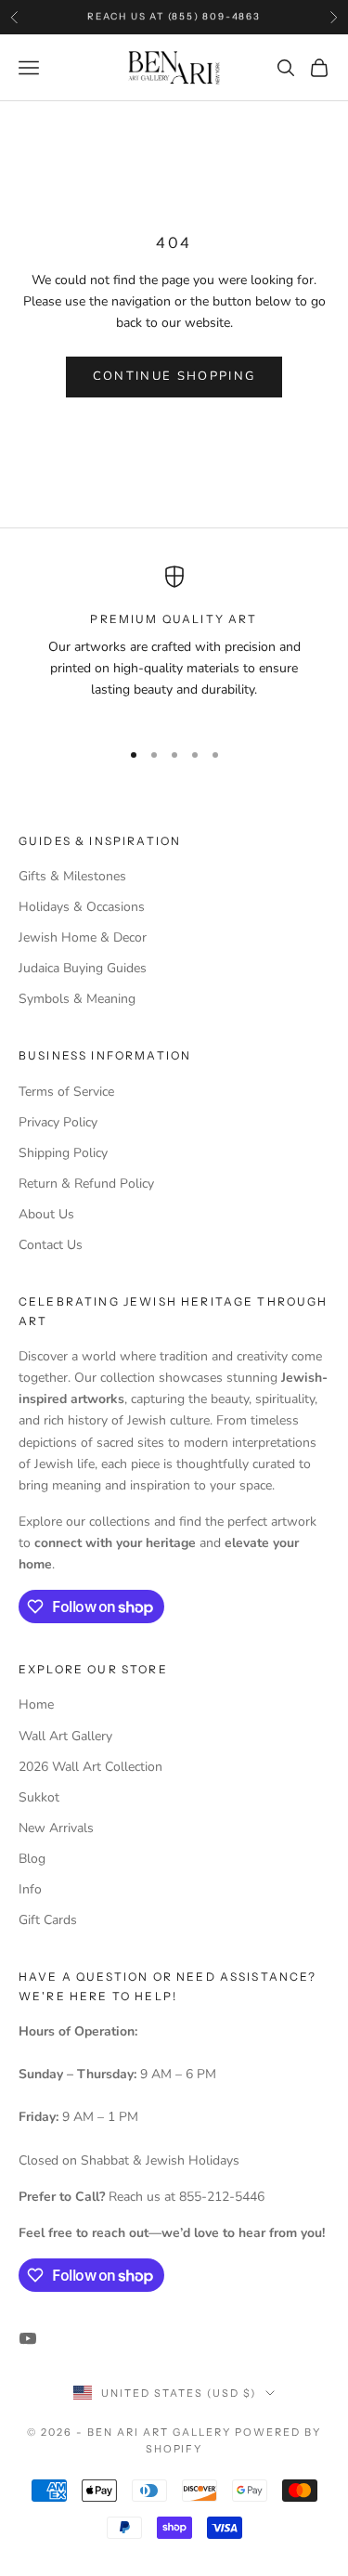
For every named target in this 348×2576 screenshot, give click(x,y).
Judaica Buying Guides (83, 968)
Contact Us (51, 1245)
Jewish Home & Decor (83, 937)
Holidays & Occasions (82, 907)
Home (36, 1704)
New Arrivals (56, 1828)
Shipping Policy (63, 1153)
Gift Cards (48, 1920)
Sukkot (39, 1797)
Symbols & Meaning (77, 999)
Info (30, 1889)
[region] (174, 644)
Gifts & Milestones (72, 876)
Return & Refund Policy (86, 1184)
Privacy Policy (58, 1122)
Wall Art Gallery (65, 1736)
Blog (32, 1859)
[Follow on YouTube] (28, 2338)
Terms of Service (66, 1092)
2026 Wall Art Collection (90, 1767)
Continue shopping (174, 376)
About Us (46, 1214)
